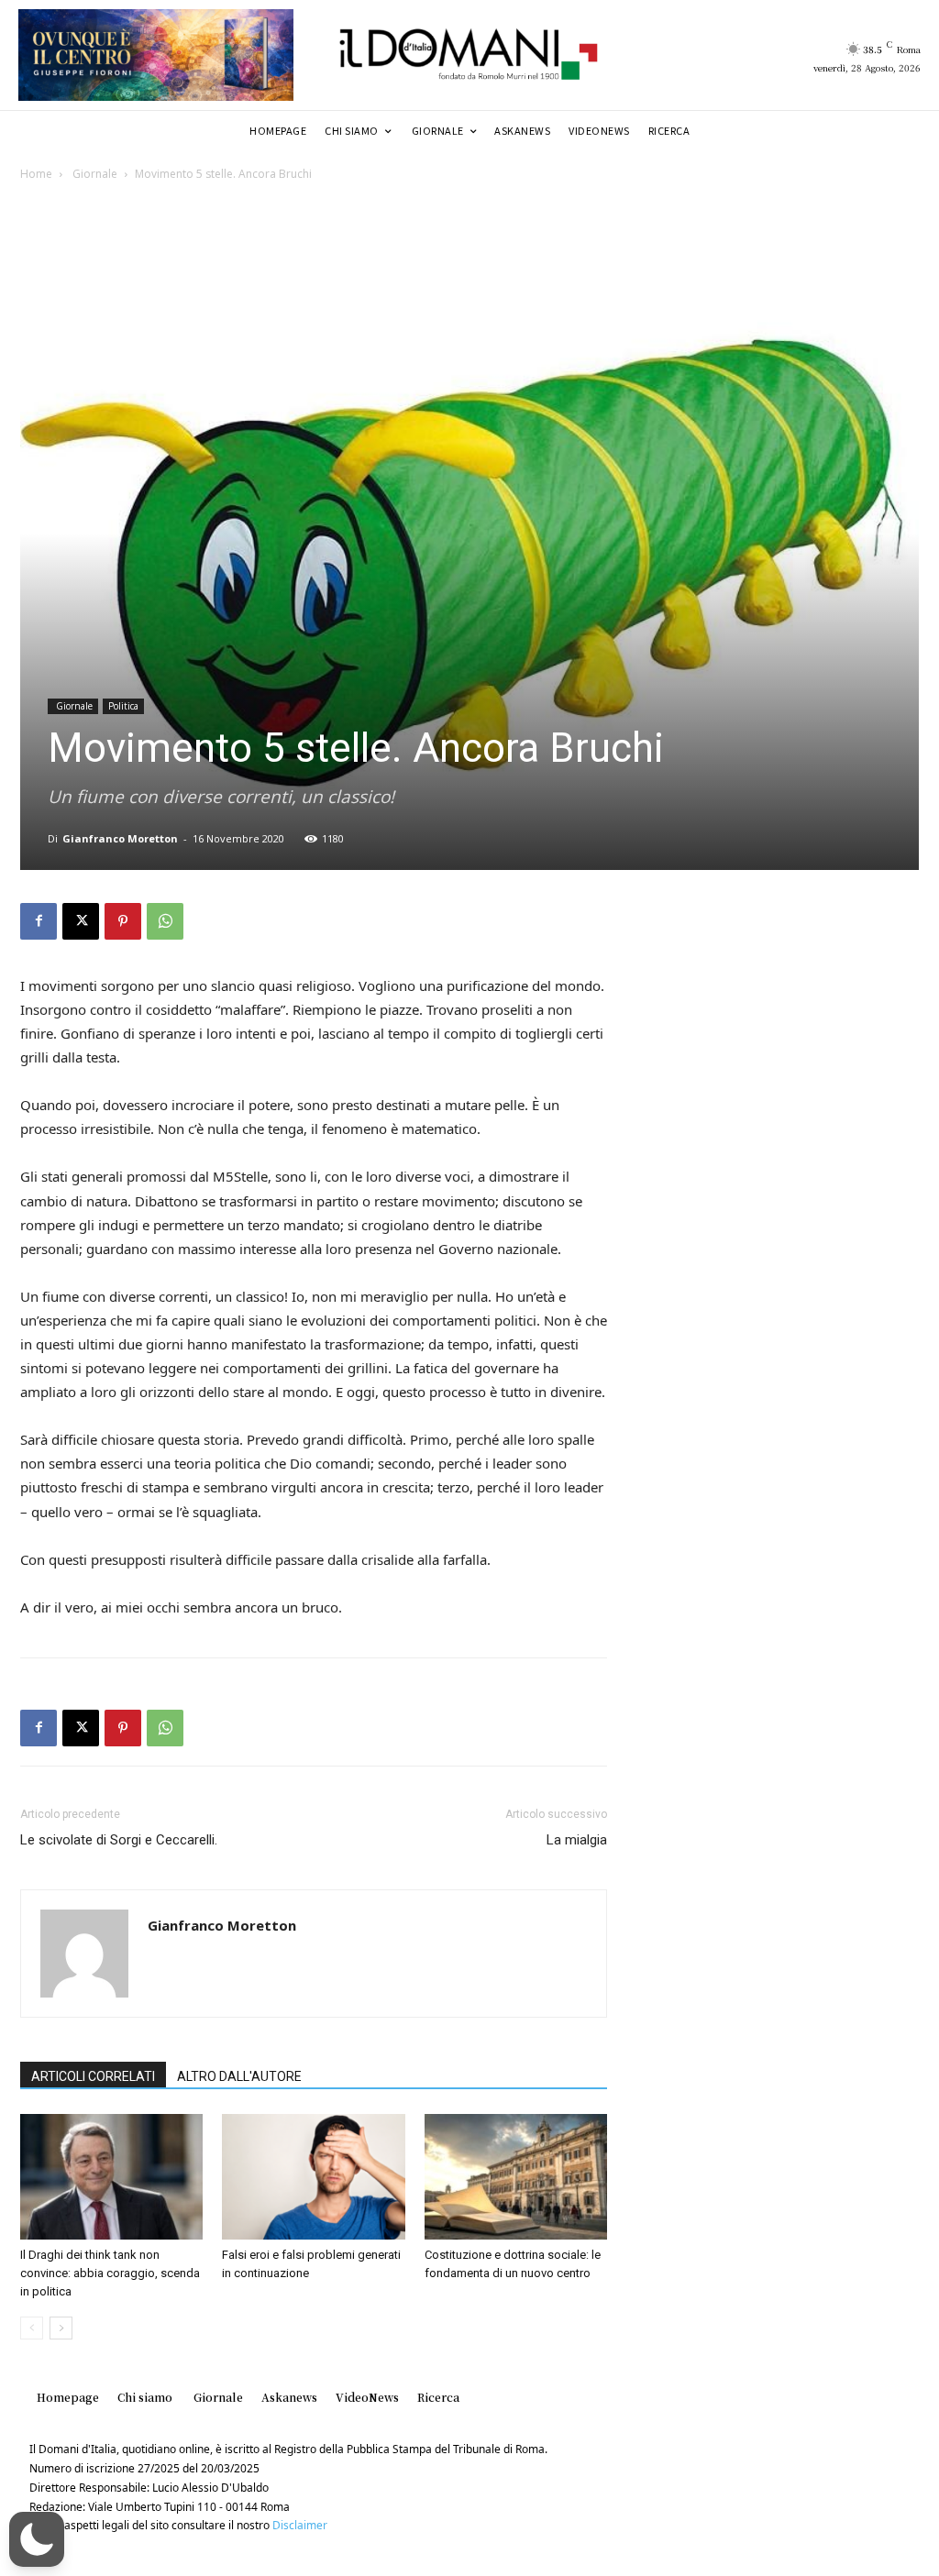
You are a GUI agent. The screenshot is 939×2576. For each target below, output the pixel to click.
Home (36, 174)
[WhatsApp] (165, 921)
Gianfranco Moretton (120, 838)
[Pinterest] (123, 921)
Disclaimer (300, 2525)
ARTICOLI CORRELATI (93, 2076)
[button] (37, 2539)
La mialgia (577, 1840)
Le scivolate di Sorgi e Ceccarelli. (119, 1840)
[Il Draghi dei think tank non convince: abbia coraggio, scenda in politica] (111, 2177)
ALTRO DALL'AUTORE (239, 2076)
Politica (123, 706)
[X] (81, 921)
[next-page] (61, 2328)
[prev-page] (32, 2328)
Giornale (94, 174)
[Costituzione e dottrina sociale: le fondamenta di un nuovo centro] (516, 2177)
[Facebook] (39, 921)
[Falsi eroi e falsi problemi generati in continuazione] (313, 2177)
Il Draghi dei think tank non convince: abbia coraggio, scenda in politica (110, 2273)
